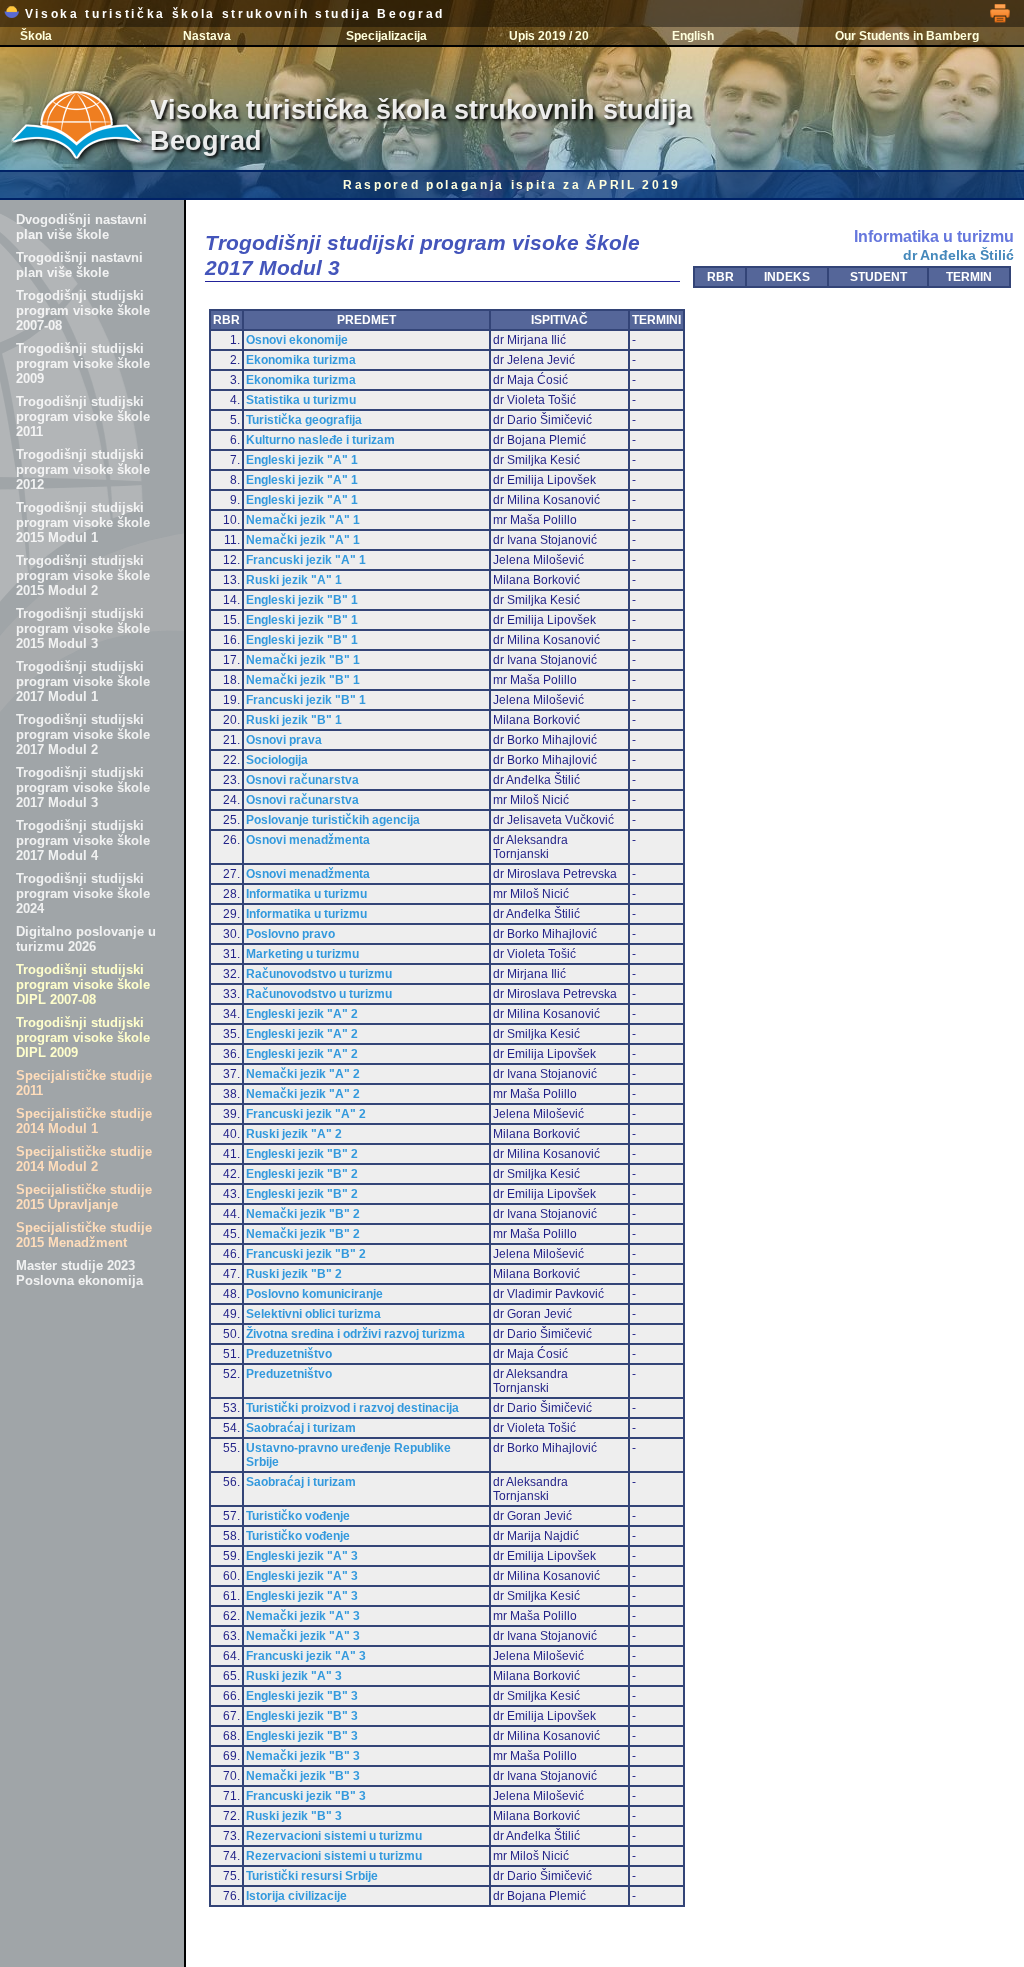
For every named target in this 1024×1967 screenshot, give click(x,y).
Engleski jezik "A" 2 (302, 1014)
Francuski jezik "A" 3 (306, 1656)
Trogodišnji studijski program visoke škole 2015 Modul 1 (83, 522)
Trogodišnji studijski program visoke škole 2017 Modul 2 (83, 734)
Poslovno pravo (290, 934)
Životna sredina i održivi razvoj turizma (355, 1334)
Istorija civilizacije (296, 1896)
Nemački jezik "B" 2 (303, 1214)
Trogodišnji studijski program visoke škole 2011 (83, 416)
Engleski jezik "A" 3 (302, 1556)
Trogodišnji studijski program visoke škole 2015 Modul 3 (83, 628)
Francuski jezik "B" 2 (306, 1254)
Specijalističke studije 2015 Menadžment (84, 1235)
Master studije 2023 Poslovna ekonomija (79, 1273)
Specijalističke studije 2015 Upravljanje (84, 1197)
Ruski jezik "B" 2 (294, 1274)
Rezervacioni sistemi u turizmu (334, 1836)
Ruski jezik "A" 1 (294, 580)
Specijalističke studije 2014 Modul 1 (84, 1121)
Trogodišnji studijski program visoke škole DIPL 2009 (83, 1037)
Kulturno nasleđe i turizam (320, 440)
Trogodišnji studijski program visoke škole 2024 (83, 893)
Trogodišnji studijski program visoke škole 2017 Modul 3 (83, 787)
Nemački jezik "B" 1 (303, 660)
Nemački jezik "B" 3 (303, 1756)
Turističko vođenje (298, 1516)
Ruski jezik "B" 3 (294, 1816)
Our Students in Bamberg (907, 36)
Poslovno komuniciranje (314, 1294)
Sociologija (277, 760)
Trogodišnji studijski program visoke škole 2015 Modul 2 (83, 575)
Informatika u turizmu (306, 894)
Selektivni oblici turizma (313, 1314)
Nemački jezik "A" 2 (303, 1074)
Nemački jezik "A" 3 (303, 1616)
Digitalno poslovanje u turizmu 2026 (86, 939)
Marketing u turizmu (302, 954)
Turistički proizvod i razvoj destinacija (352, 1408)
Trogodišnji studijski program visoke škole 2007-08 (83, 310)
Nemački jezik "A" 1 (303, 520)
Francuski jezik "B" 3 (306, 1796)
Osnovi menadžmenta (308, 840)
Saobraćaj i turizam (301, 1428)
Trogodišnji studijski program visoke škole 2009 (83, 363)
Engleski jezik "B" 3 (302, 1696)
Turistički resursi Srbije (312, 1876)
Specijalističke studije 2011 (84, 1083)
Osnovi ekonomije (297, 340)
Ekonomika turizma (301, 360)
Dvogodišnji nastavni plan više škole (81, 227)
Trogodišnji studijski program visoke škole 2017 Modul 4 (83, 840)
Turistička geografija (304, 420)
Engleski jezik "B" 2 (302, 1154)
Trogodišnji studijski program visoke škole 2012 (83, 469)
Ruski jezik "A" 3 (294, 1676)
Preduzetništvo (289, 1354)
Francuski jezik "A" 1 (306, 560)
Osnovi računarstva (302, 780)
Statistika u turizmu (301, 400)
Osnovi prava (284, 740)
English (693, 36)
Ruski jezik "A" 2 (294, 1134)
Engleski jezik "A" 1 (302, 460)
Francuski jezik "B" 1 (306, 700)
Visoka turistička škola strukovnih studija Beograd (232, 14)
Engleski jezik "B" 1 (302, 600)
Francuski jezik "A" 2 (306, 1114)
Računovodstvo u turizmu (319, 974)
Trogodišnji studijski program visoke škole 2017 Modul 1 (83, 681)
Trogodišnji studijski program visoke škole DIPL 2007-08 (83, 984)
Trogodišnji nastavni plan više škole (79, 265)
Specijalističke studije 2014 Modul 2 (84, 1159)
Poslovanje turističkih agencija (333, 820)
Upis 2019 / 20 (549, 36)
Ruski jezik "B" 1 (294, 720)
